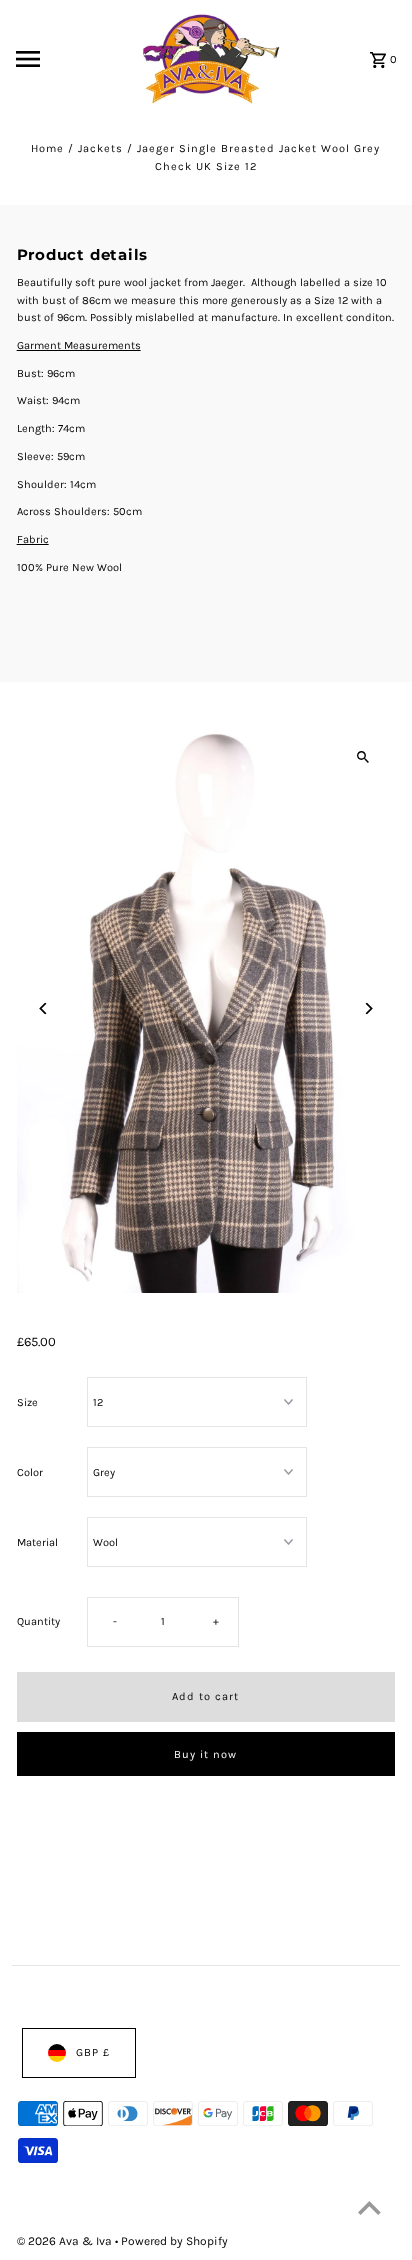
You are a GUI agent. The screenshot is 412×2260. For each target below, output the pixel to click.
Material (37, 1541)
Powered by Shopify (174, 2241)
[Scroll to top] (369, 2207)
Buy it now (205, 1754)
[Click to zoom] (362, 756)
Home (47, 148)
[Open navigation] (55, 59)
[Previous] (44, 1008)
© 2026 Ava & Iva (66, 2241)
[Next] (367, 1008)
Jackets (100, 148)
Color (30, 1471)
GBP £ (93, 2052)
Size (27, 1401)
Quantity (38, 1621)
